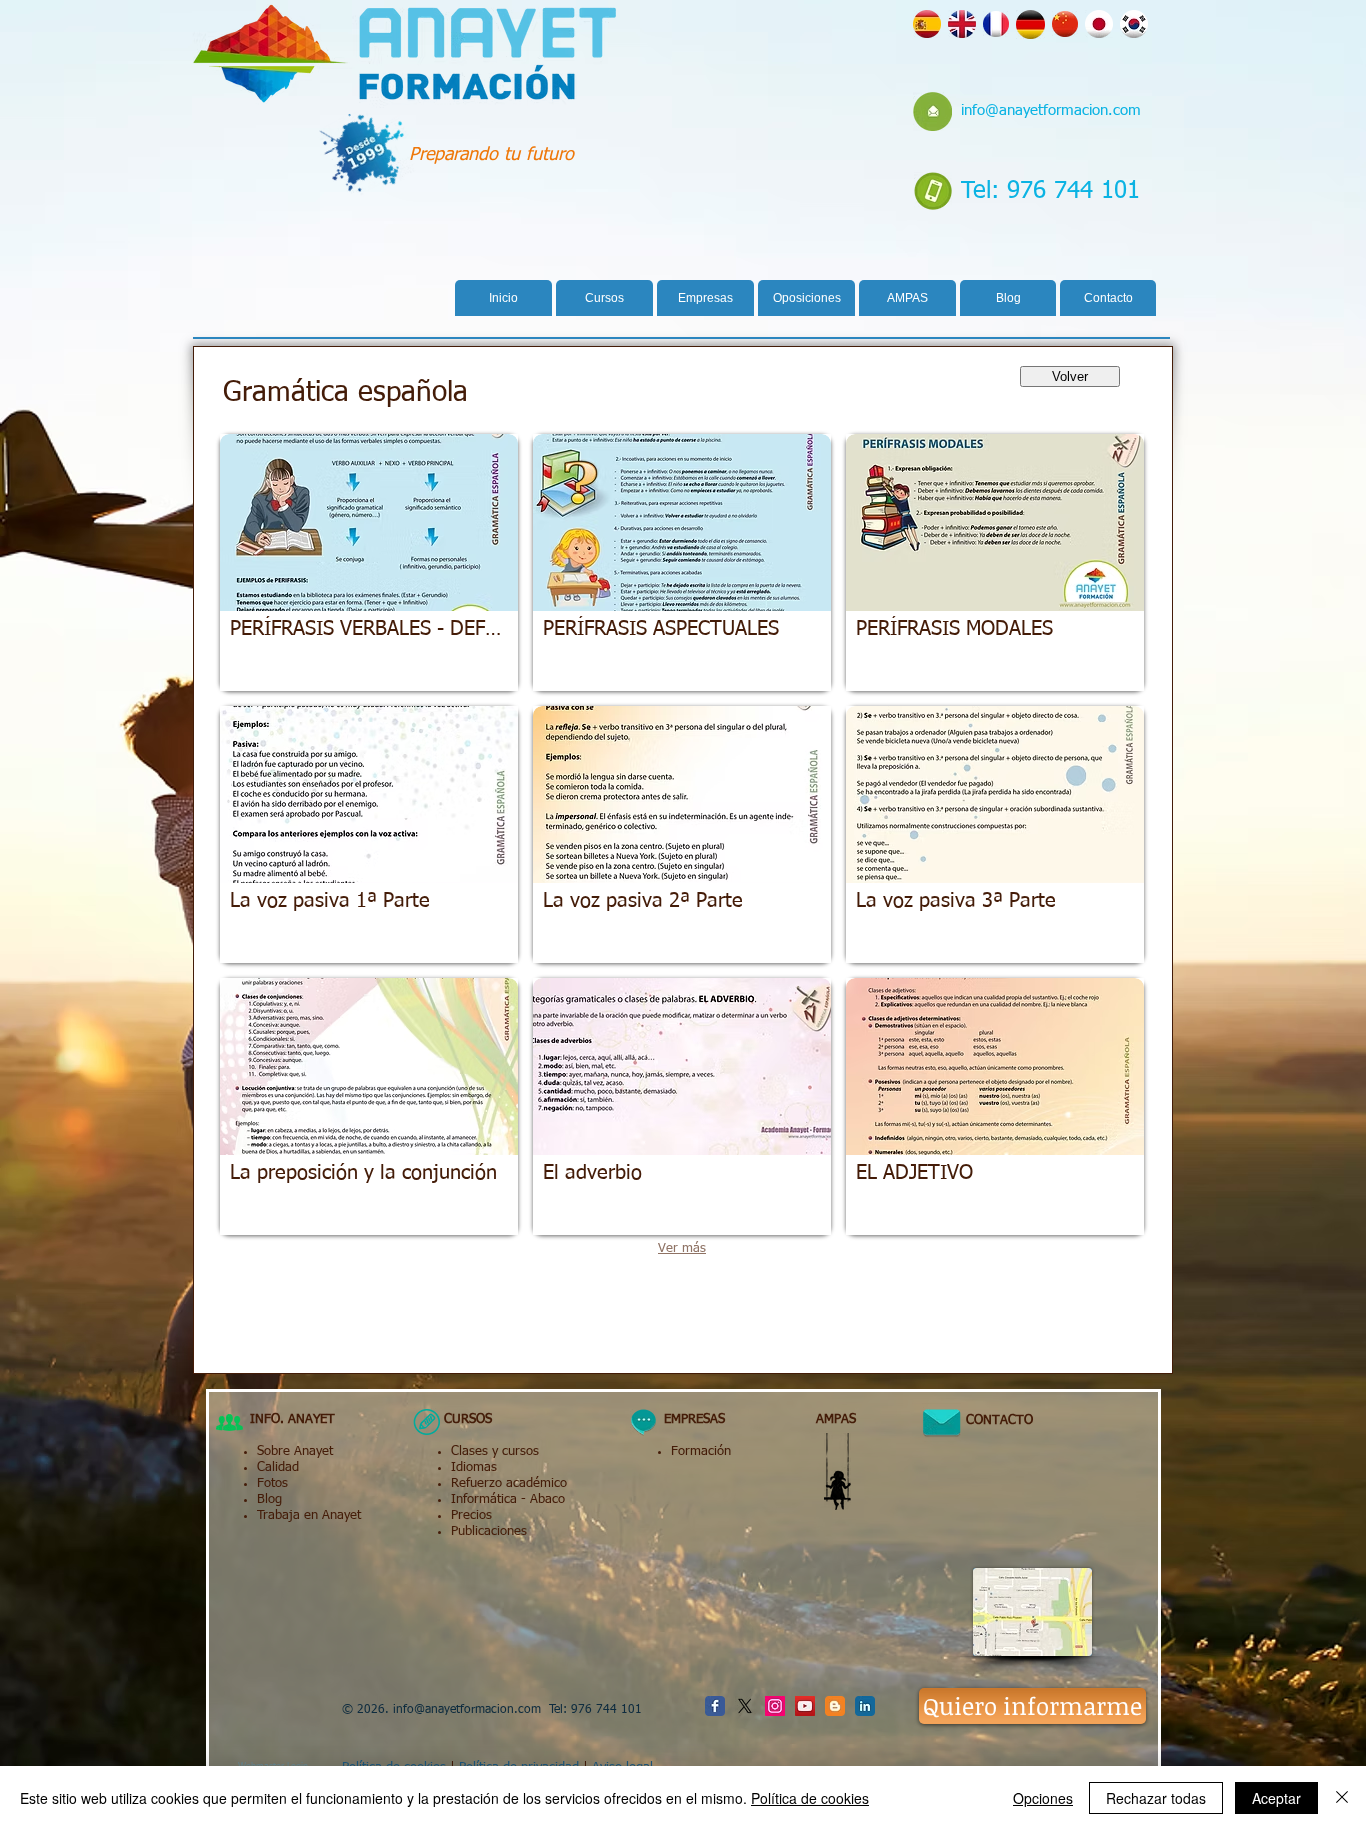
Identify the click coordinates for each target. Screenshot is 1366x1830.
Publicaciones (489, 1531)
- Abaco (541, 1499)
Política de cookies (810, 1798)
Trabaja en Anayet (309, 1515)
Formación (701, 1451)
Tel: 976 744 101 (1050, 191)
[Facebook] (715, 1706)
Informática (484, 1499)
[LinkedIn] (865, 1706)
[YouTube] (805, 1706)
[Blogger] (835, 1706)
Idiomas (474, 1467)
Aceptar (1276, 1798)
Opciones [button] (1043, 1798)
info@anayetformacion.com (1051, 110)
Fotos (272, 1483)
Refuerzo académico (509, 1483)
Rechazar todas (1156, 1798)
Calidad (278, 1467)
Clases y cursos (495, 1451)
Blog (269, 1499)
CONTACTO (991, 1420)
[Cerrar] (1342, 1798)
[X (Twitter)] (745, 1706)
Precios (471, 1515)
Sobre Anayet (295, 1451)
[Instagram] (775, 1706)
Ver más (682, 1248)
